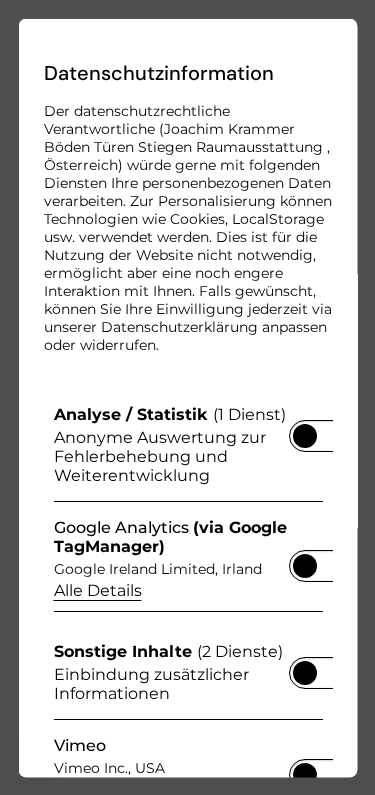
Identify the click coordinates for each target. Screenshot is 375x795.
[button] (304, 435)
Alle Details (97, 589)
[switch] (304, 429)
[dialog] (187, 397)
